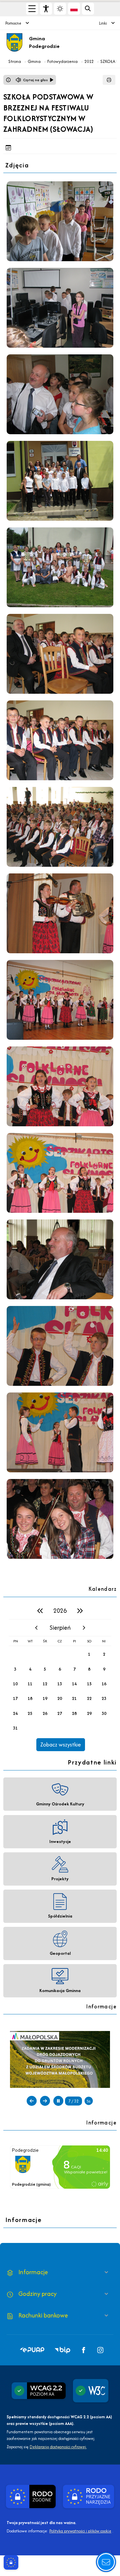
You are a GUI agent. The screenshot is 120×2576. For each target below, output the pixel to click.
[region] (60, 1677)
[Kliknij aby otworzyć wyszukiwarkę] (88, 9)
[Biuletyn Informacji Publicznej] (60, 2059)
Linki (103, 23)
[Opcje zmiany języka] (74, 9)
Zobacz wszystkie (61, 1745)
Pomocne (13, 23)
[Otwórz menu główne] (32, 9)
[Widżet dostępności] (46, 9)
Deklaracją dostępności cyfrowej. (58, 2447)
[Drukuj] (109, 80)
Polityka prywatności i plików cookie (80, 2531)
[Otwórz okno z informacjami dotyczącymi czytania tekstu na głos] (8, 80)
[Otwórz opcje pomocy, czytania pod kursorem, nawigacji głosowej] (106, 2562)
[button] (32, 2350)
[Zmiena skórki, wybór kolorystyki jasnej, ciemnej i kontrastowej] (60, 9)
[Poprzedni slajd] (32, 2101)
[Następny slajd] (45, 2101)
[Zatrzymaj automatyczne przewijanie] (58, 2101)
